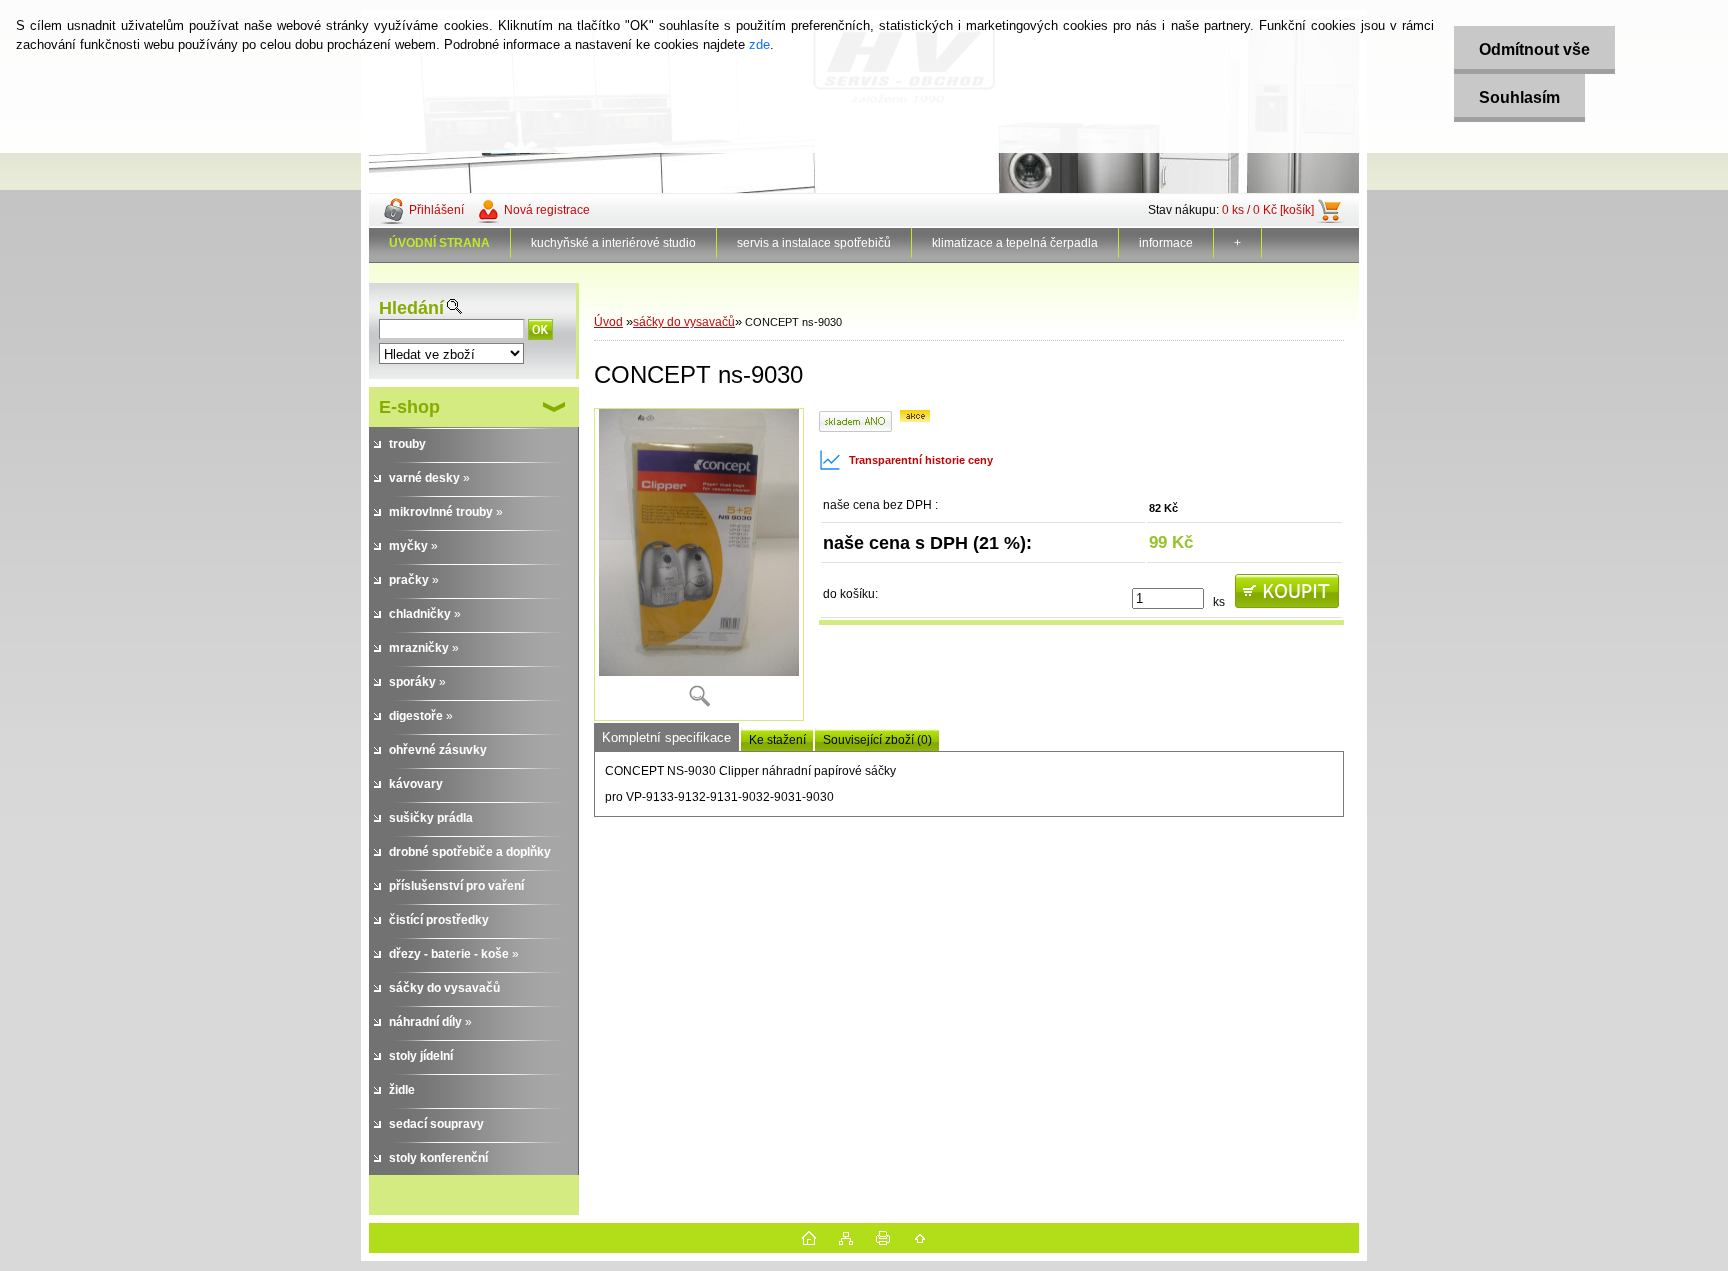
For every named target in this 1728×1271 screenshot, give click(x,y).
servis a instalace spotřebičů (814, 243)
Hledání (411, 308)
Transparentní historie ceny (921, 460)
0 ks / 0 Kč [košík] (1268, 210)
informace (1166, 243)
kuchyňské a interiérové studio (613, 243)
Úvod (608, 322)
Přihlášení (436, 210)
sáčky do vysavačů (684, 322)
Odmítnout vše (1534, 49)
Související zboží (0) (877, 740)
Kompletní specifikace (666, 737)
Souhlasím (1519, 97)
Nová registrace (547, 210)
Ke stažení (777, 740)
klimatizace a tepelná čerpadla (1015, 243)
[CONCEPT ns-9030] (699, 564)
